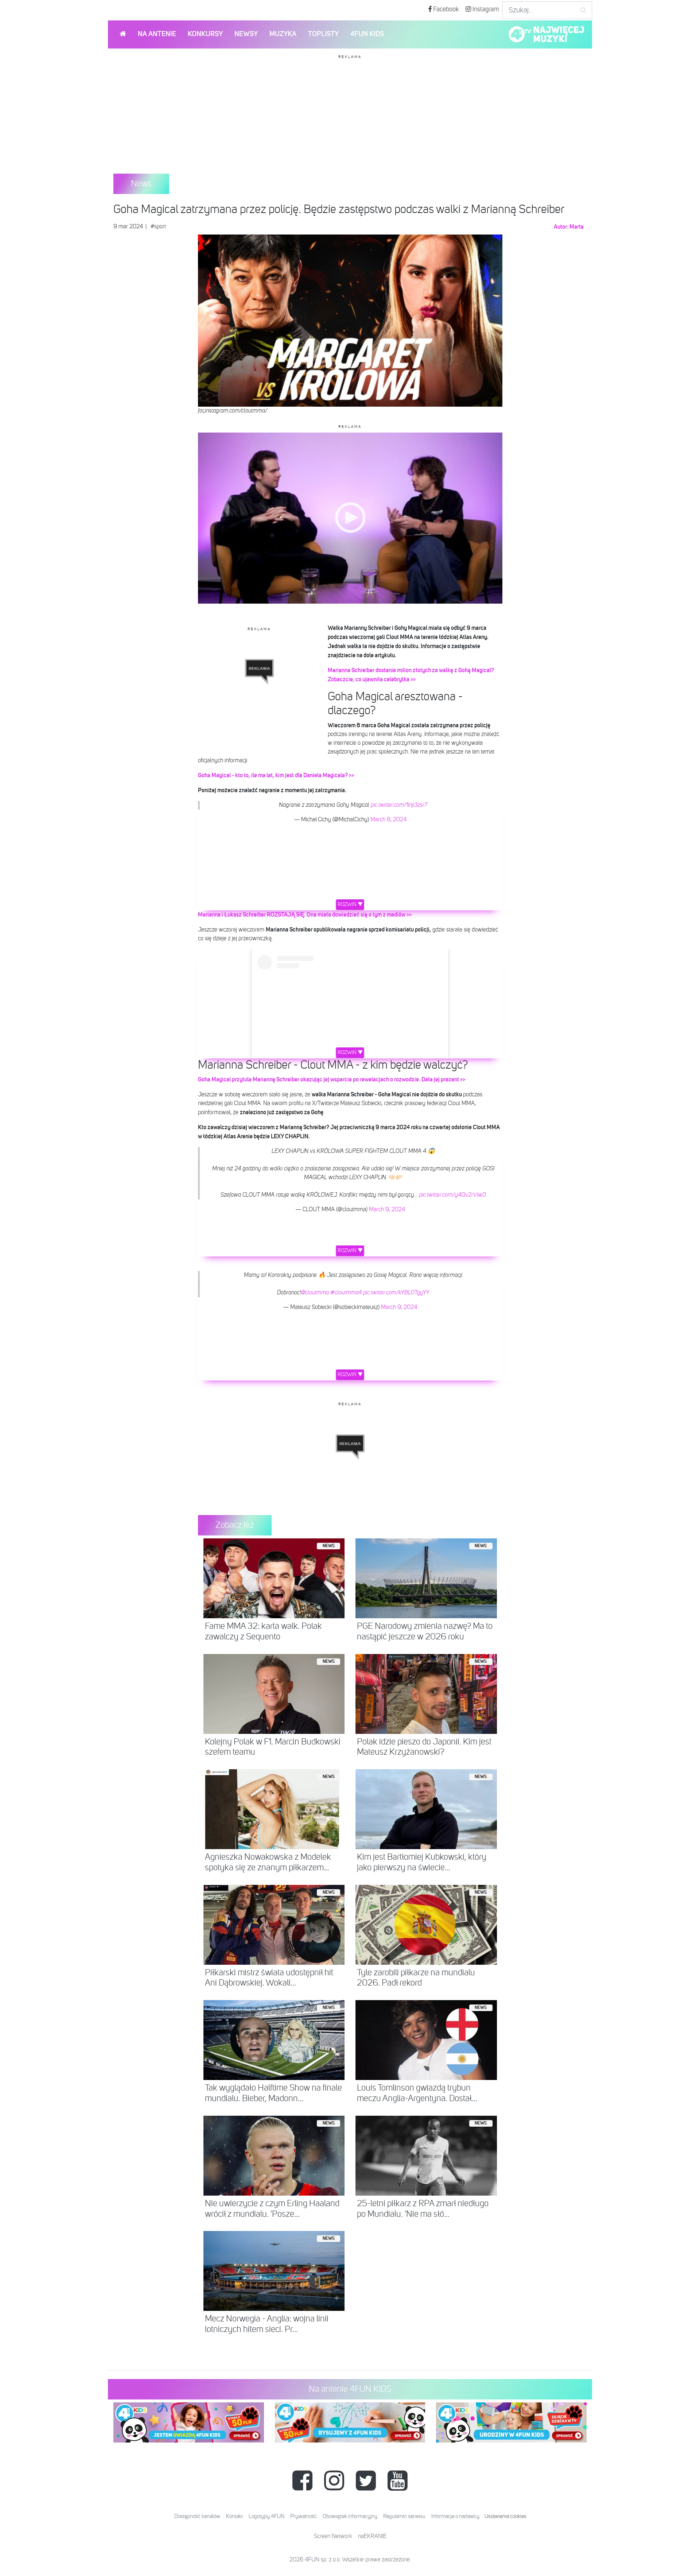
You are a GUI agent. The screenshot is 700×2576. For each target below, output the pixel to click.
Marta (577, 227)
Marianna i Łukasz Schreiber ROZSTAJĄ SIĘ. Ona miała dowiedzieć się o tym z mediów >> (305, 915)
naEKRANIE (372, 2537)
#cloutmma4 (346, 1293)
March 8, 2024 (388, 820)
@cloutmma (315, 1293)
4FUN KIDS (367, 34)
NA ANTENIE (157, 34)
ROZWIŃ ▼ (350, 904)
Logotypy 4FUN (267, 2516)
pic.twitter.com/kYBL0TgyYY (396, 1293)
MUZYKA (283, 34)
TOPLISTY (323, 34)
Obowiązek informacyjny (350, 2516)
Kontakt (234, 2516)
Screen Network (333, 2537)
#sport (158, 227)
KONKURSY (205, 34)
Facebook (445, 9)
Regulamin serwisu (404, 2516)
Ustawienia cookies (505, 2516)
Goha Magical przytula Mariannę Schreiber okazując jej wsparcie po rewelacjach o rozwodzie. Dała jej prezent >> (332, 1080)
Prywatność (304, 2516)
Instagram (485, 9)
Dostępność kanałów (197, 2516)
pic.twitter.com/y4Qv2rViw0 (453, 1195)
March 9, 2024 (387, 1210)
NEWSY (246, 34)
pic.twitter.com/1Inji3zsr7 (399, 805)
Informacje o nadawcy (455, 2516)
